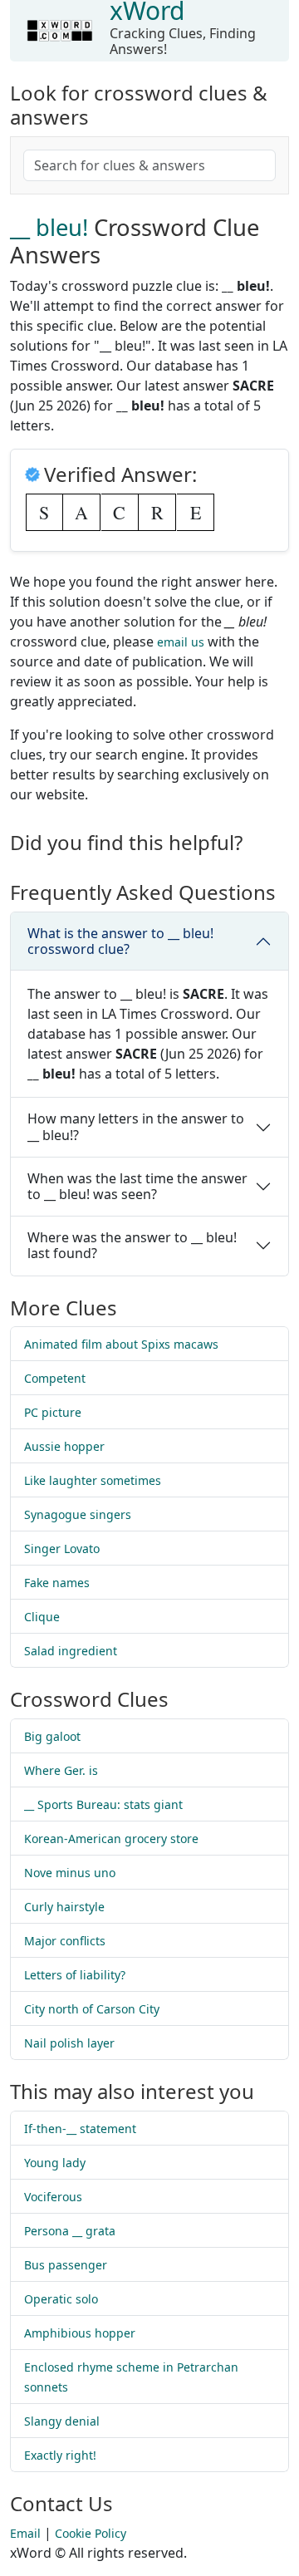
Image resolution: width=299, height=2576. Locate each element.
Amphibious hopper (80, 2333)
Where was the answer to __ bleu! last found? (132, 1245)
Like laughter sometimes (93, 1480)
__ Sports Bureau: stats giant (103, 1804)
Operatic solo (61, 2299)
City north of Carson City (92, 2009)
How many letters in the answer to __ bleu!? (136, 1126)
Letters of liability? (75, 1975)
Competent (55, 1378)
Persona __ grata (70, 2231)
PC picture (53, 1412)
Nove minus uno (70, 1873)
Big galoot (52, 1736)
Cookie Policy (91, 2533)
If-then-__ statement (80, 2129)
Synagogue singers (78, 1514)
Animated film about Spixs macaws (121, 1344)
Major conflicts (65, 1941)
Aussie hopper (64, 1446)
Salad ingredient (71, 1651)
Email (25, 2533)
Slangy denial (62, 2421)
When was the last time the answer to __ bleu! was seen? (137, 1186)
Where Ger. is (61, 1770)
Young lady (55, 2163)
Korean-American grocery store (111, 1839)
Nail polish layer (69, 2043)
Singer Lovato (62, 1549)
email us (181, 642)
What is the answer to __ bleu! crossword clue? (120, 941)
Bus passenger (66, 2265)
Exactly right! (60, 2455)
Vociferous (53, 2197)
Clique (42, 1617)
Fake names (57, 1583)
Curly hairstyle (64, 1907)
